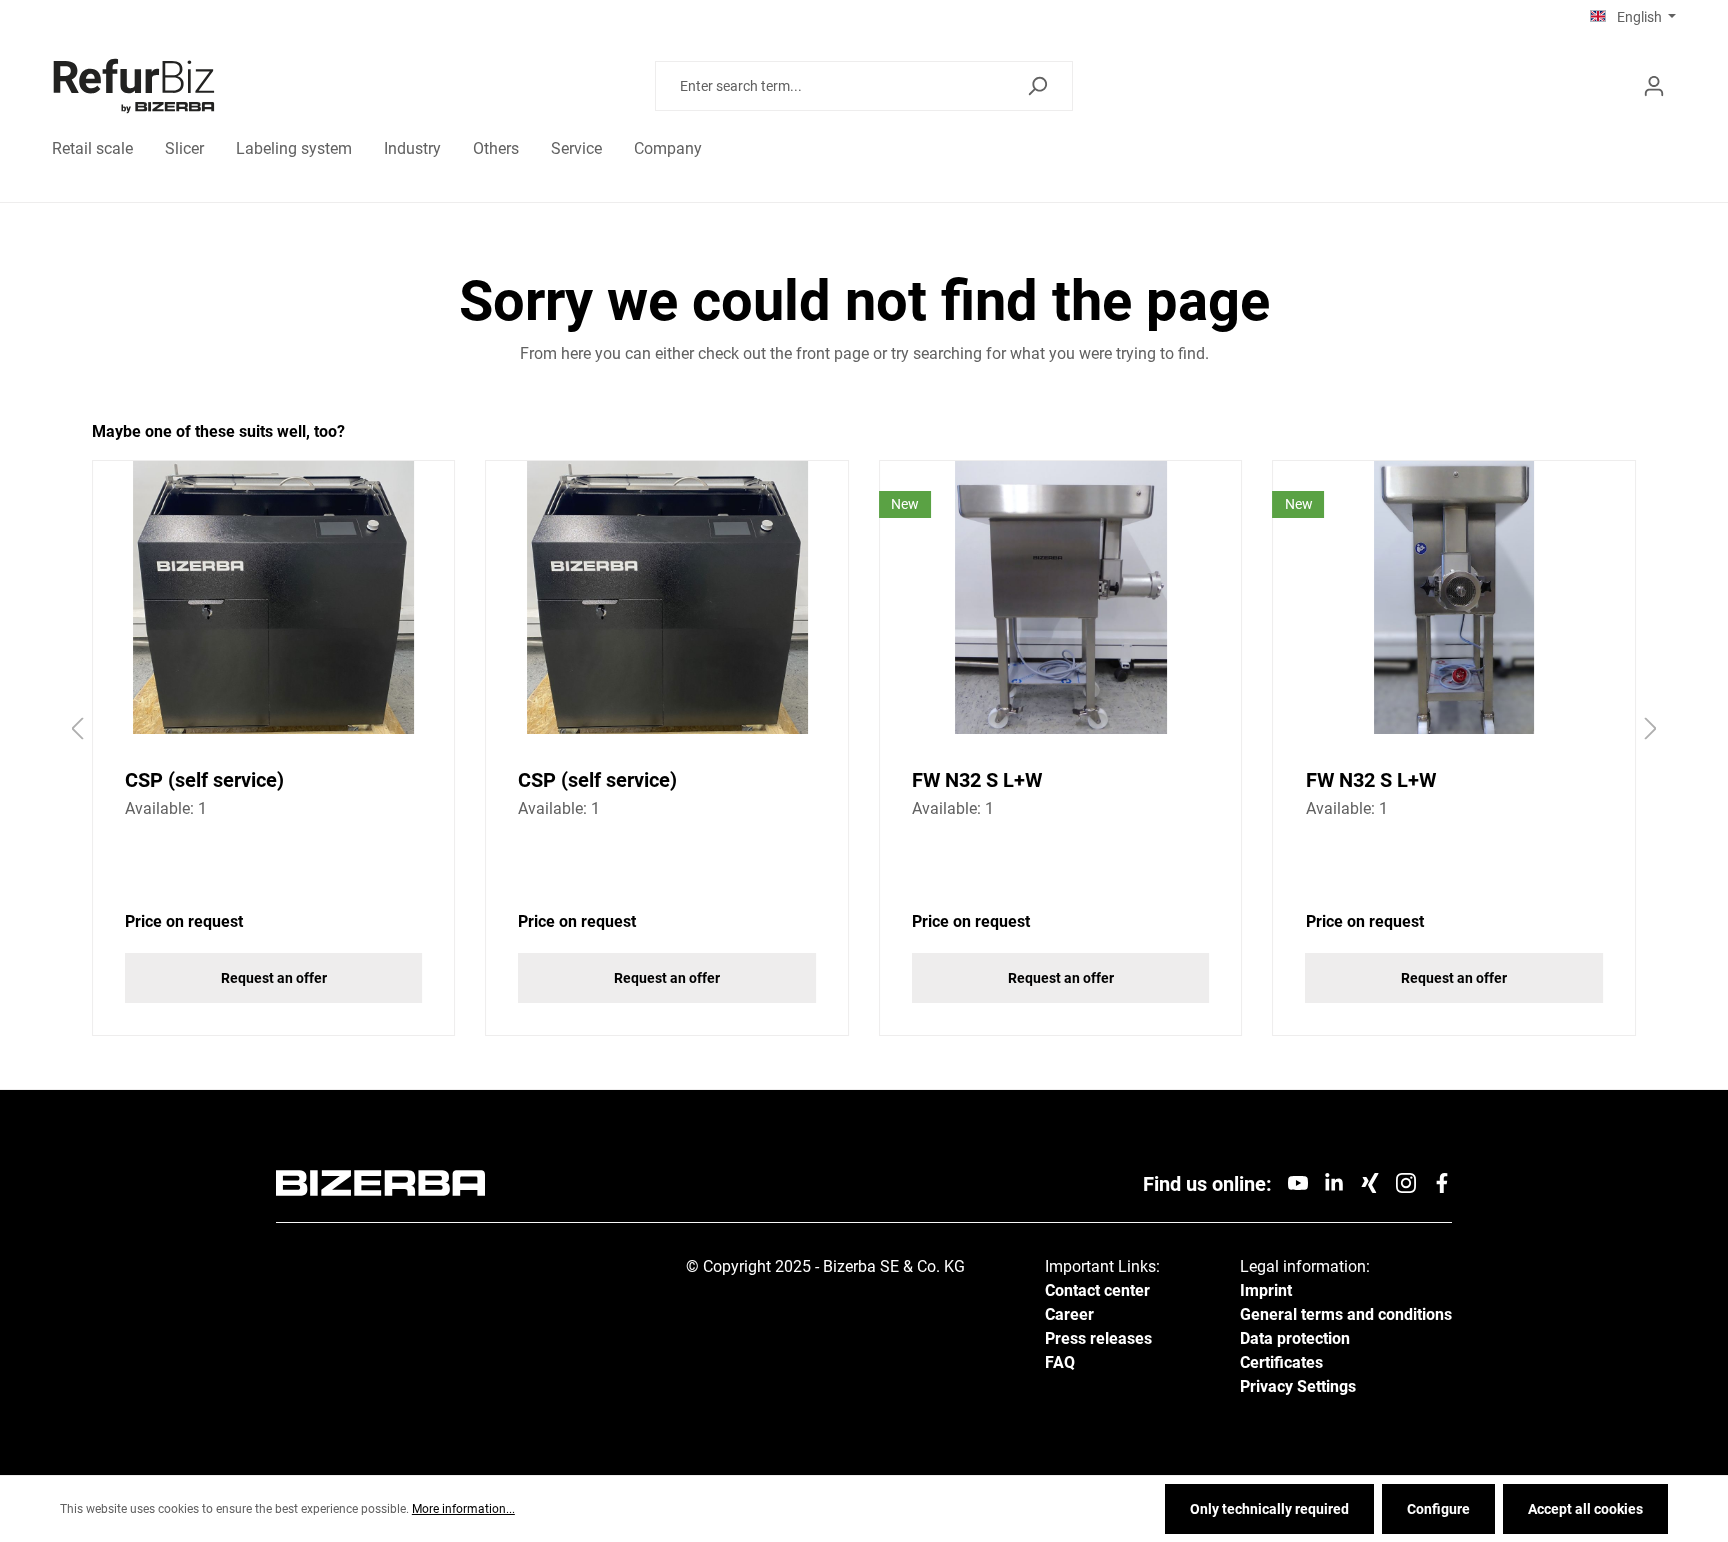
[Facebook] (1442, 1181)
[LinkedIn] (1334, 1181)
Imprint (1266, 1290)
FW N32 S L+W (977, 780)
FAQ (1060, 1362)
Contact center (1097, 1290)
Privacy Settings (1298, 1386)
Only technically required (1269, 1509)
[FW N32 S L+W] (1061, 597)
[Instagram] (1406, 1181)
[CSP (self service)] (274, 597)
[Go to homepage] (249, 86)
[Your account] (1654, 86)
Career (1069, 1314)
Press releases (1098, 1338)
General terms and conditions (1346, 1314)
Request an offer (274, 978)
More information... (463, 1509)
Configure (1438, 1509)
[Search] (1037, 86)
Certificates (1281, 1362)
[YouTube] (1298, 1181)
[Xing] (1370, 1181)
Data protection (1295, 1338)
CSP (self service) (204, 780)
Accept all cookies (1585, 1509)
